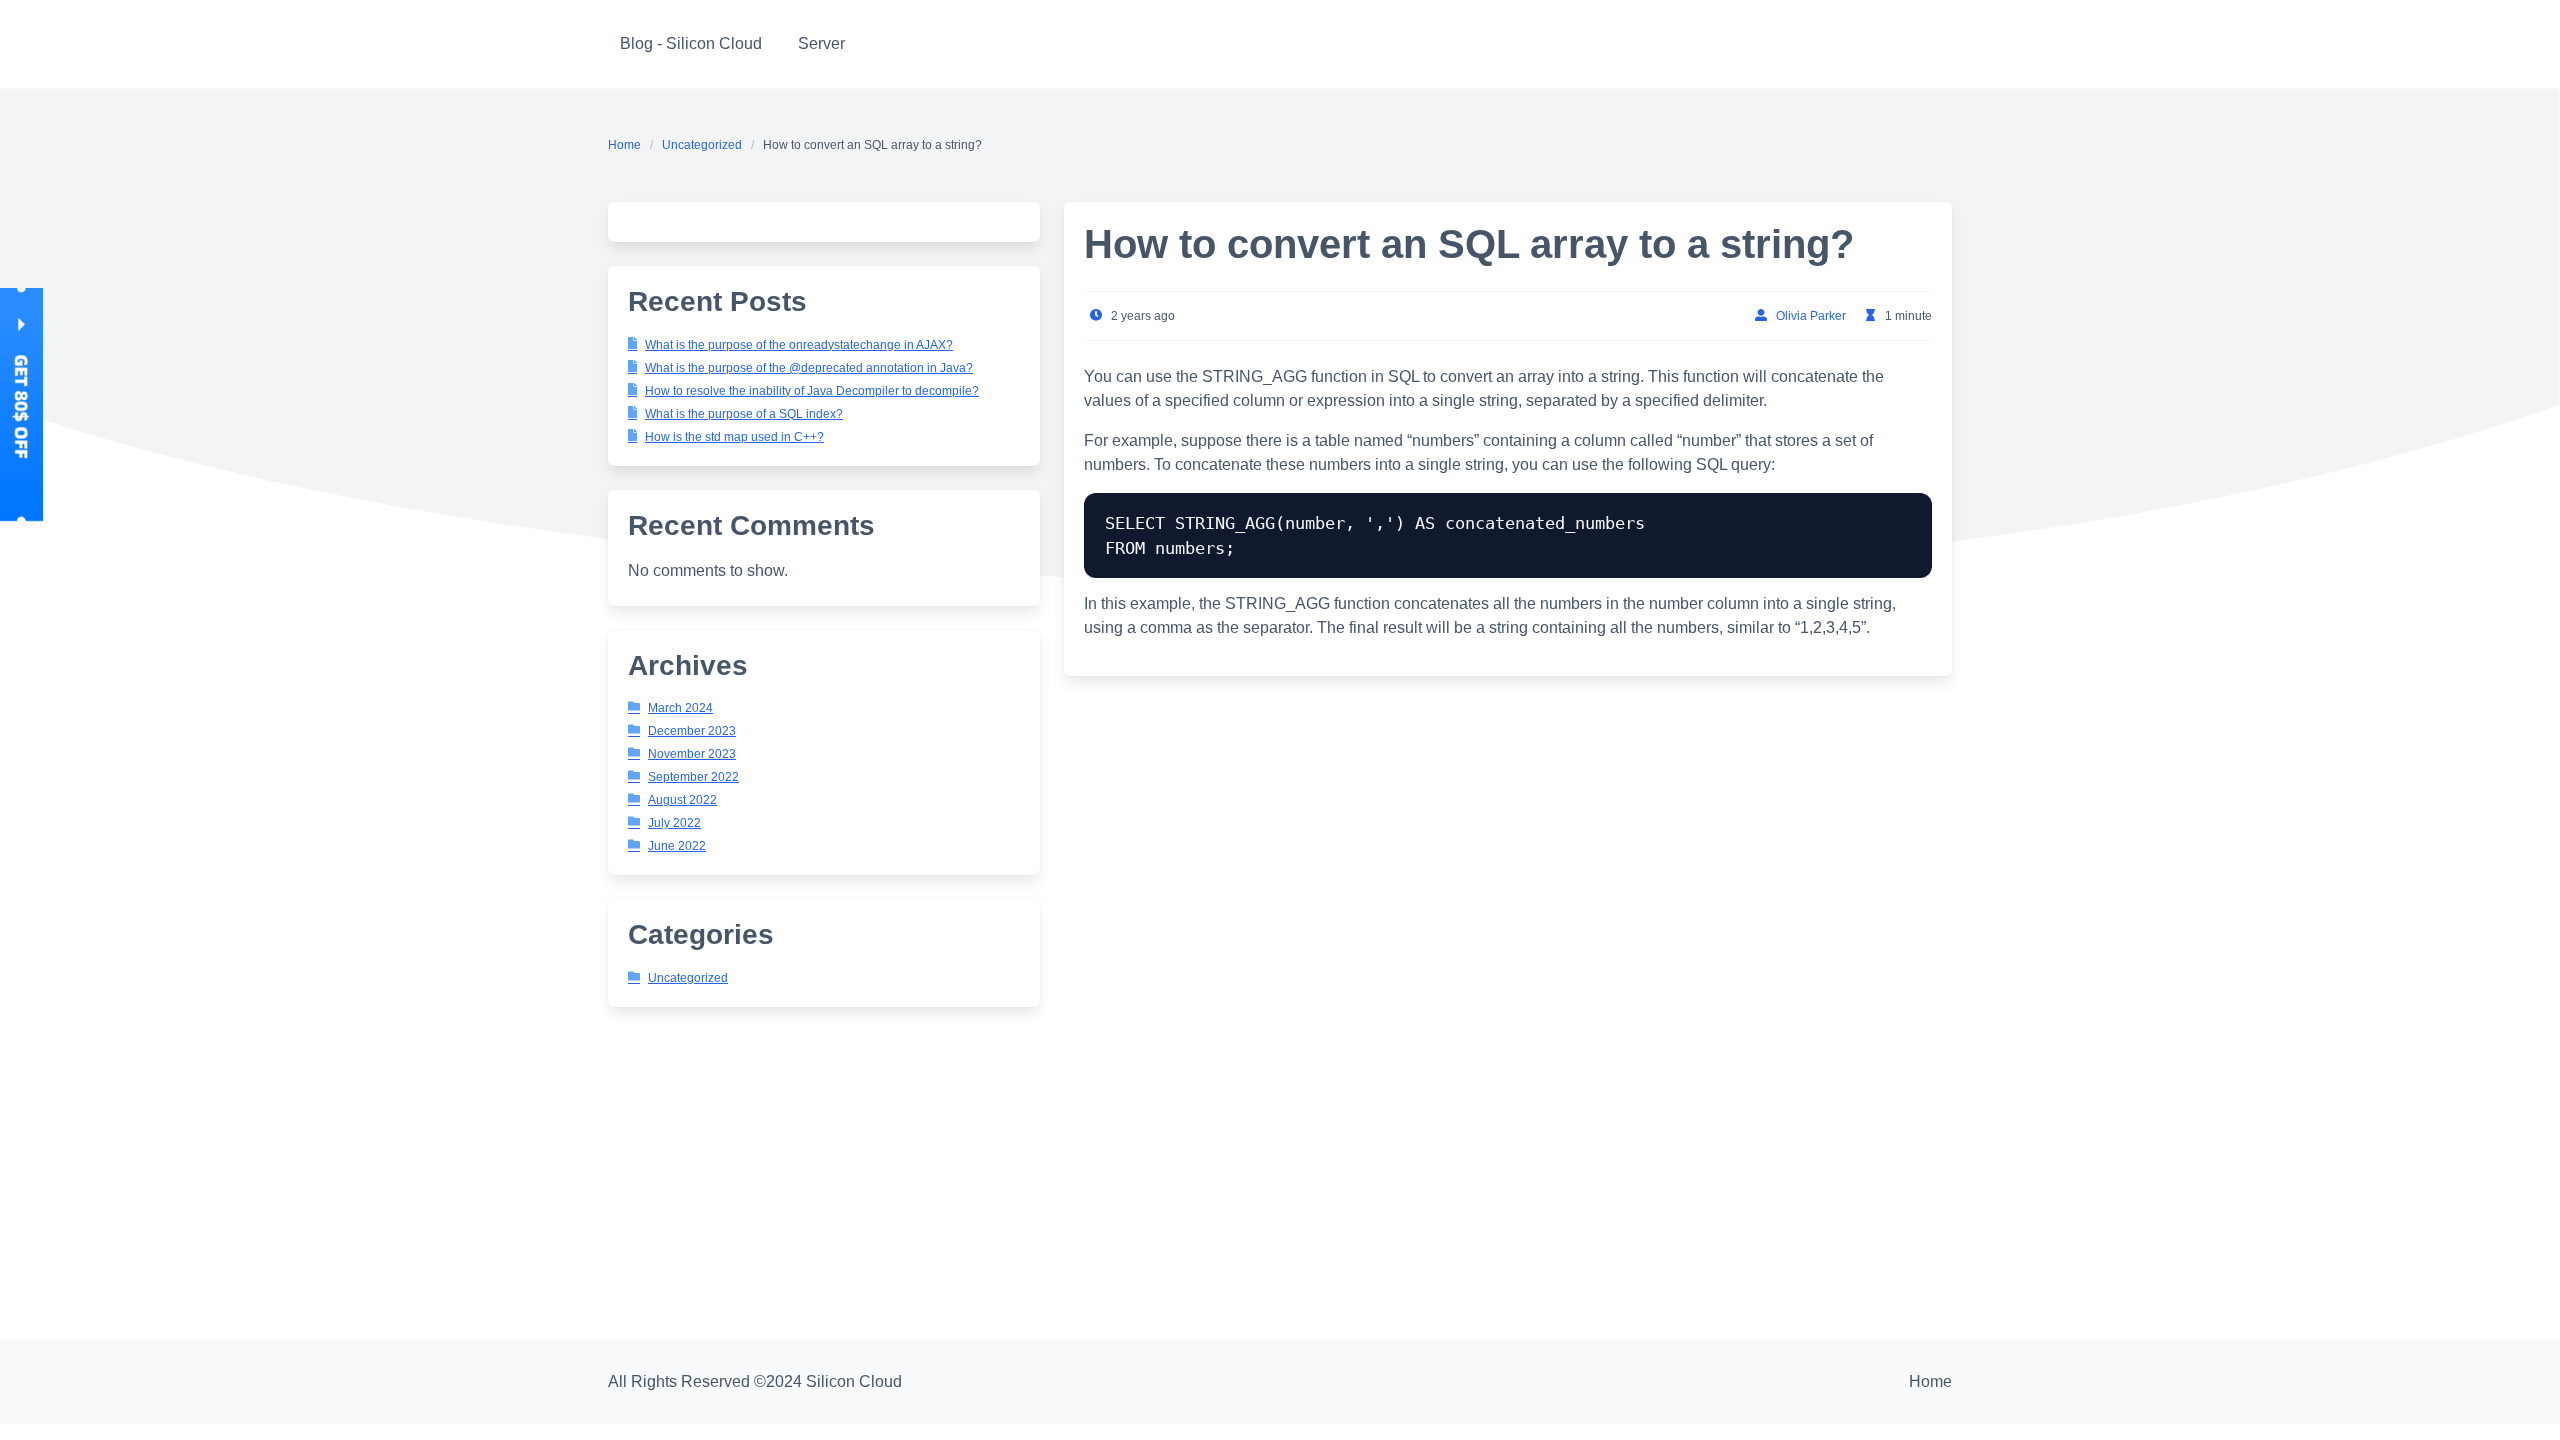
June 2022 (677, 846)
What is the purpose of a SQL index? (744, 414)
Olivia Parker (1811, 316)
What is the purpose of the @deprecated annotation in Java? (809, 368)
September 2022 (693, 777)
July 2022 (674, 823)
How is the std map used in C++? (734, 437)
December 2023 (692, 731)
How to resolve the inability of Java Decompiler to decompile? (812, 391)
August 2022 (682, 800)
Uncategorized (702, 145)
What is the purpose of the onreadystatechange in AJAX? (799, 345)
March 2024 (680, 708)
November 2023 (692, 754)
